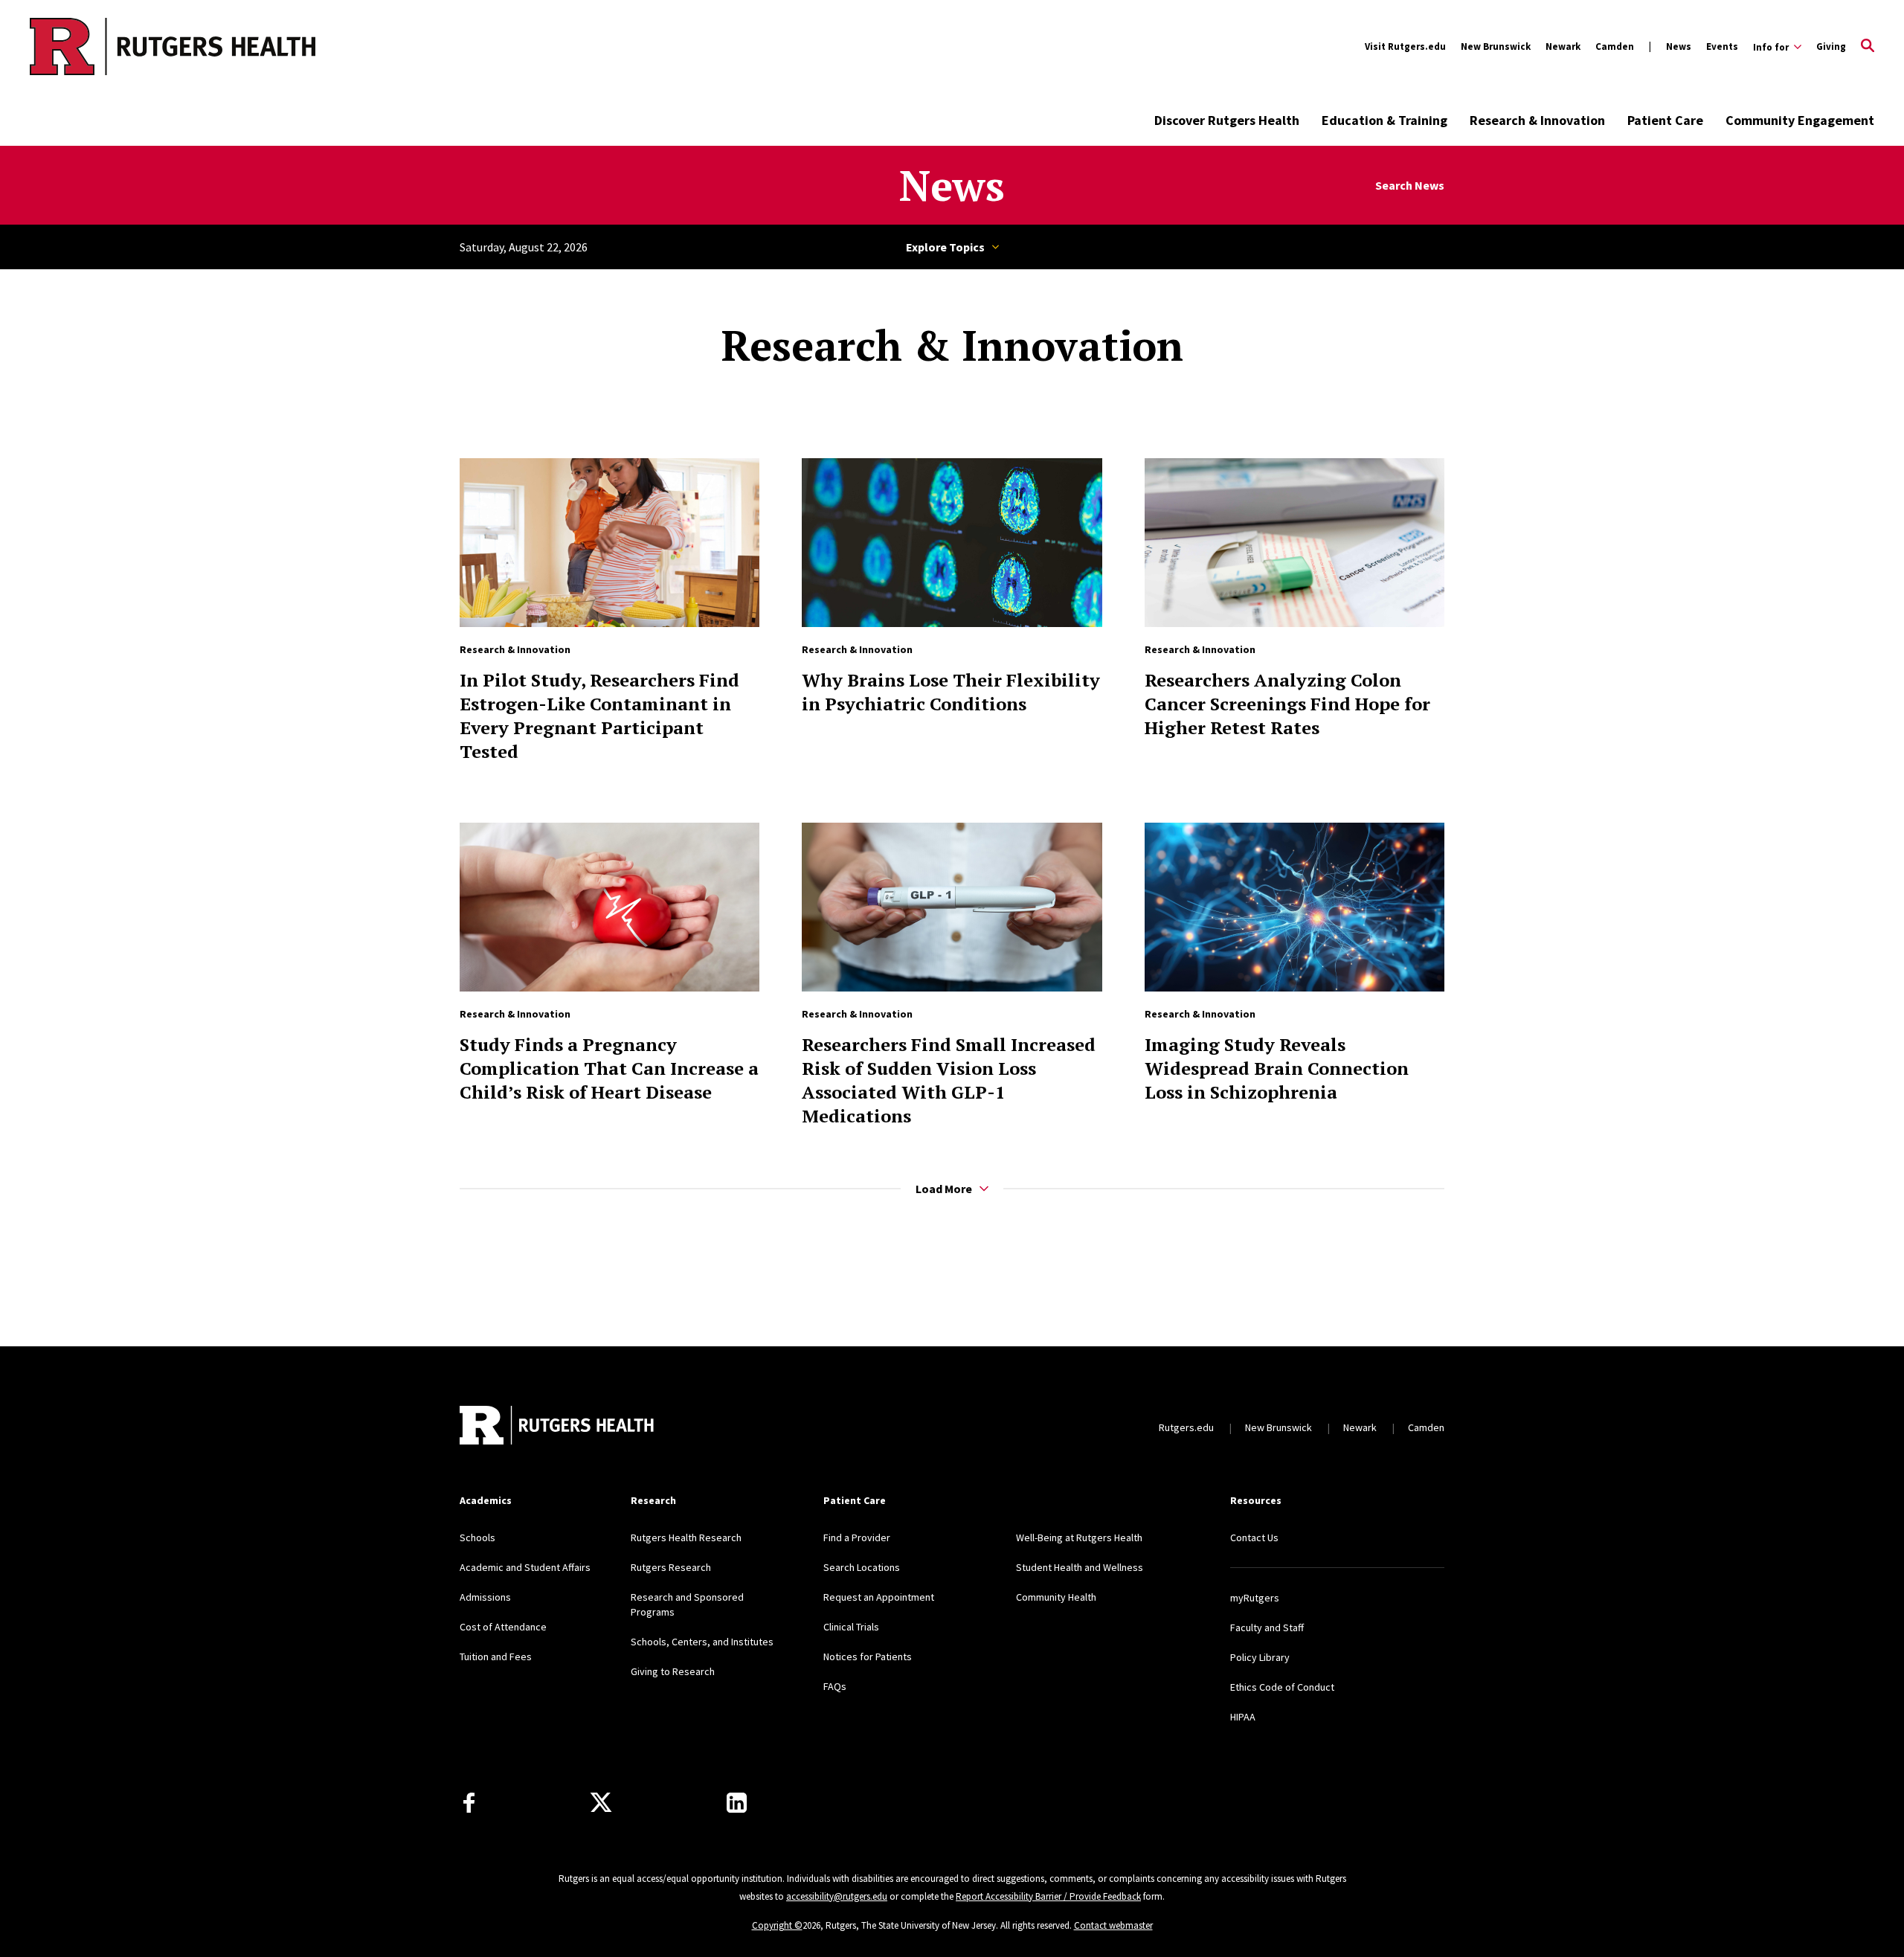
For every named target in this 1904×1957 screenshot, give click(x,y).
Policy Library (1260, 1657)
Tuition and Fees (496, 1656)
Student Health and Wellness (1080, 1567)
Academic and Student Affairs (525, 1567)
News (1679, 46)
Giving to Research (673, 1671)
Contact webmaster (1113, 1925)
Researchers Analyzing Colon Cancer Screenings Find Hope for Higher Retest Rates (1287, 704)
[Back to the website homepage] (113, 46)
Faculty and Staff (1267, 1627)
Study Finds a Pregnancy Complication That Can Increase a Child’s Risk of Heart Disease (609, 1068)
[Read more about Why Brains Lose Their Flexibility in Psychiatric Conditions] (952, 543)
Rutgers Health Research (686, 1537)
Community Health (1056, 1597)
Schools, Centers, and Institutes (702, 1642)
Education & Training (1384, 120)
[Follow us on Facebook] (469, 1803)
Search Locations (862, 1567)
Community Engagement (1800, 120)
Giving (1831, 46)
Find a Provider (857, 1537)
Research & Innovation (1537, 120)
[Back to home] (558, 1427)
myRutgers (1255, 1598)
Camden (1615, 46)
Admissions (485, 1597)
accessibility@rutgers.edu (837, 1896)
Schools (477, 1537)
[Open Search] (1868, 47)
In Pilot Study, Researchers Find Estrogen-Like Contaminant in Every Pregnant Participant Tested (599, 716)
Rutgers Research (671, 1567)
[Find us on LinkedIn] (737, 1803)
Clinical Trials (851, 1627)
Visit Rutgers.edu (1405, 46)
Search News (1410, 186)
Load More (944, 1189)
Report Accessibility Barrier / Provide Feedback (1048, 1896)
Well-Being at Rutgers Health (1079, 1537)
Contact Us (1254, 1537)
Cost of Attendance (503, 1627)
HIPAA (1243, 1717)
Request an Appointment (879, 1597)
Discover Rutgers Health (1227, 120)
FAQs (835, 1686)
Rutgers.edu (1186, 1427)
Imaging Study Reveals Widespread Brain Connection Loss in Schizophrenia (1277, 1068)
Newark (1563, 46)
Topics (952, 247)
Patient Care (1665, 120)
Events (1722, 46)
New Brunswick (1496, 46)
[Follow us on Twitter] (601, 1803)
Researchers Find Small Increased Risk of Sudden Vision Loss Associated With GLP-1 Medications (949, 1080)
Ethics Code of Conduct (1282, 1687)
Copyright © (777, 1925)
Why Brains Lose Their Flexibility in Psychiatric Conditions (951, 692)
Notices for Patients (868, 1656)
